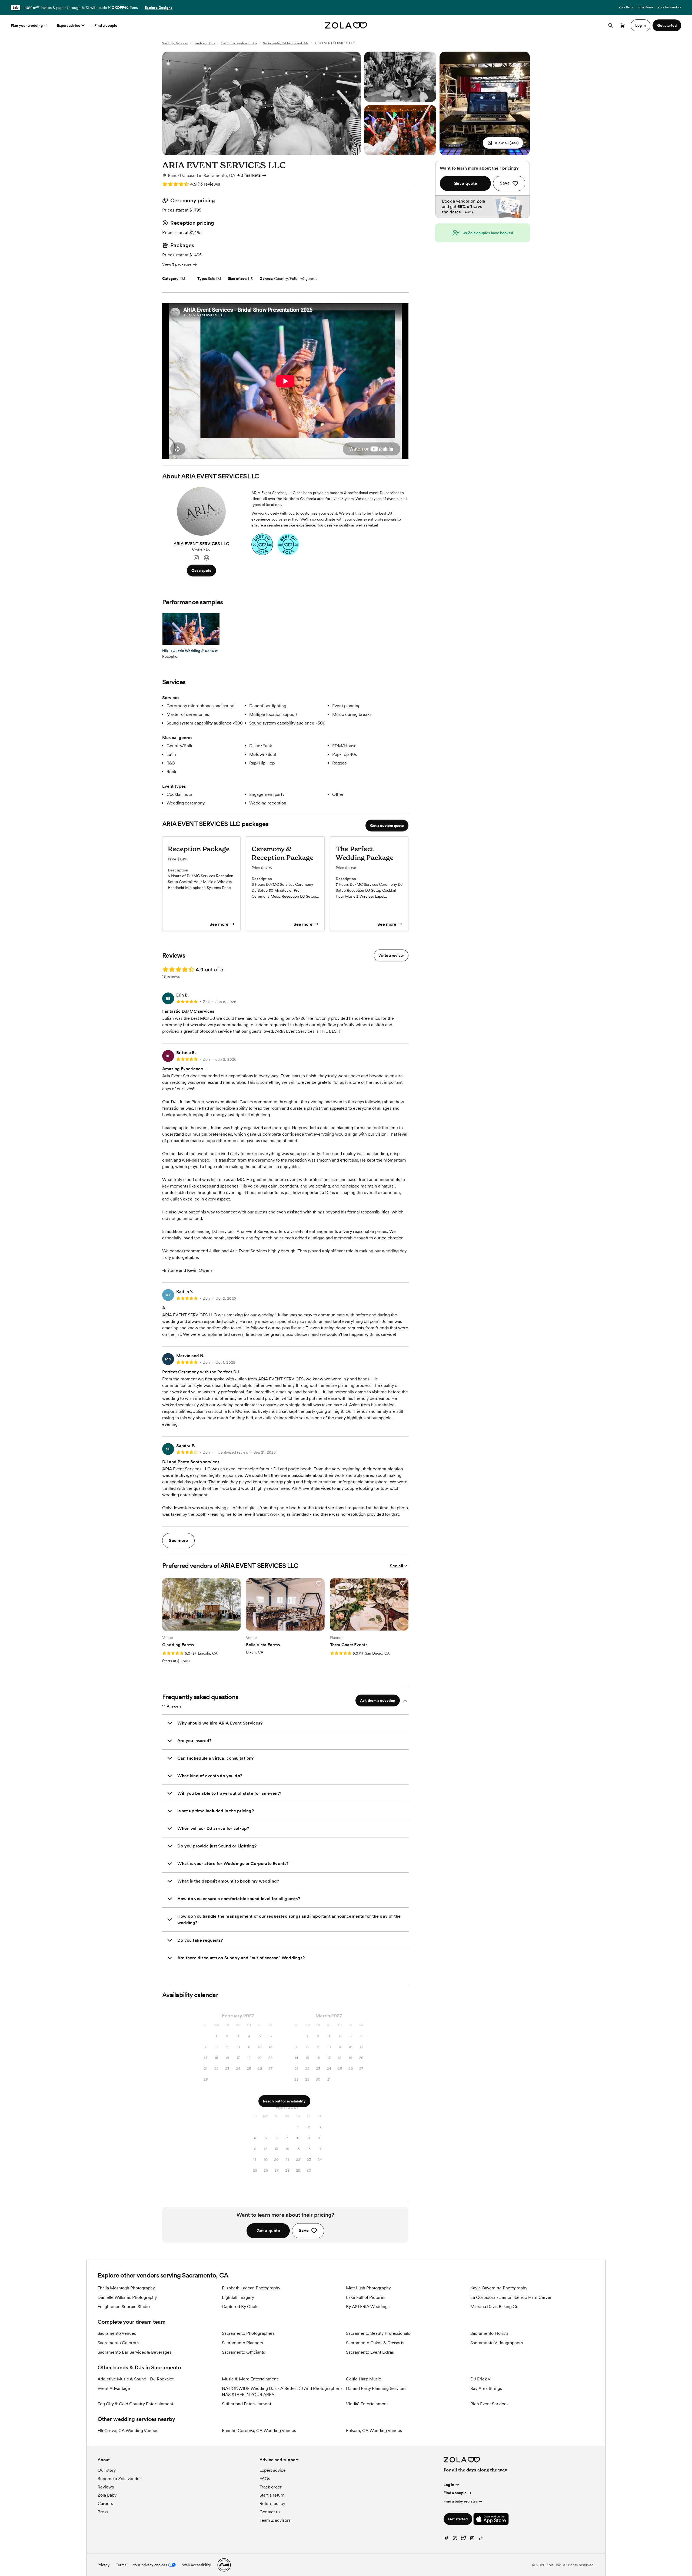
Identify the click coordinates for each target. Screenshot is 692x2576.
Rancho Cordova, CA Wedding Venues (259, 2431)
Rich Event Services (489, 2404)
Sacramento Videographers (497, 2343)
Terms (134, 8)
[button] (503, 143)
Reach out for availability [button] (284, 2101)
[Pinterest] (455, 2539)
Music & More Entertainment (250, 2379)
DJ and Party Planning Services (376, 2388)
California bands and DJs (239, 43)
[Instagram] (196, 558)
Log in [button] (641, 25)
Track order (271, 2487)
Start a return (272, 2495)
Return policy (272, 2503)
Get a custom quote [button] (387, 826)
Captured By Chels (240, 2307)
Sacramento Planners (242, 2343)
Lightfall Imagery (238, 2297)
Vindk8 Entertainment (367, 2404)
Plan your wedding (27, 25)
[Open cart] (623, 25)
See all (396, 1566)
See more (219, 924)
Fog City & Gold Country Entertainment (135, 2404)
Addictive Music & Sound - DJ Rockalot (136, 2379)
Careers (105, 2503)
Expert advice (69, 25)
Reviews (106, 2487)
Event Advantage (114, 2388)
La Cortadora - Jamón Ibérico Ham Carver (511, 2297)
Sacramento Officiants (243, 2352)
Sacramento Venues (117, 2333)
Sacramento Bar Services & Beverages (134, 2352)
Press (103, 2512)
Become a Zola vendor (119, 2479)
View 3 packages (177, 264)
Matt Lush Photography (368, 2288)
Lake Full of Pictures (366, 2297)
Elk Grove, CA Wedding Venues (128, 2431)
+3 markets (249, 175)
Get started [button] (667, 25)
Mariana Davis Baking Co (494, 2307)
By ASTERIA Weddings (368, 2307)
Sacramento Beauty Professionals (378, 2333)
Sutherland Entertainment (247, 2404)
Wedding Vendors (175, 43)
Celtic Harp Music (364, 2379)
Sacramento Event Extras (370, 2352)
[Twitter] (464, 2539)
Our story (107, 2470)
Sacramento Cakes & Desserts (375, 2343)
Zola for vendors (669, 7)
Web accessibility (197, 2565)
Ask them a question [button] (378, 1700)
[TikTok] (481, 2539)
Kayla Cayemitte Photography (499, 2288)
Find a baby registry (460, 2501)
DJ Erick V (480, 2379)
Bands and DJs (204, 43)
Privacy (104, 2565)
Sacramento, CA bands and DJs (286, 43)
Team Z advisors (275, 2520)
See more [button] (178, 1540)
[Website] (207, 558)
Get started (458, 2519)
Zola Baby (626, 7)
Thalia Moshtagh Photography (126, 2288)
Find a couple (106, 25)
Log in (449, 2485)
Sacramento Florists (489, 2333)
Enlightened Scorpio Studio (124, 2307)
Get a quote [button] (201, 571)
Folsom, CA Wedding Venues (374, 2431)
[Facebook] (446, 2539)
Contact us (270, 2512)
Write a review (391, 955)
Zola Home (645, 7)
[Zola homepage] (346, 25)
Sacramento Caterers (118, 2343)
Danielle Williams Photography (127, 2297)
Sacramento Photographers (248, 2333)
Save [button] (304, 2230)
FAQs (265, 2479)
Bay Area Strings (486, 2388)
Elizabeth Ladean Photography (251, 2288)
